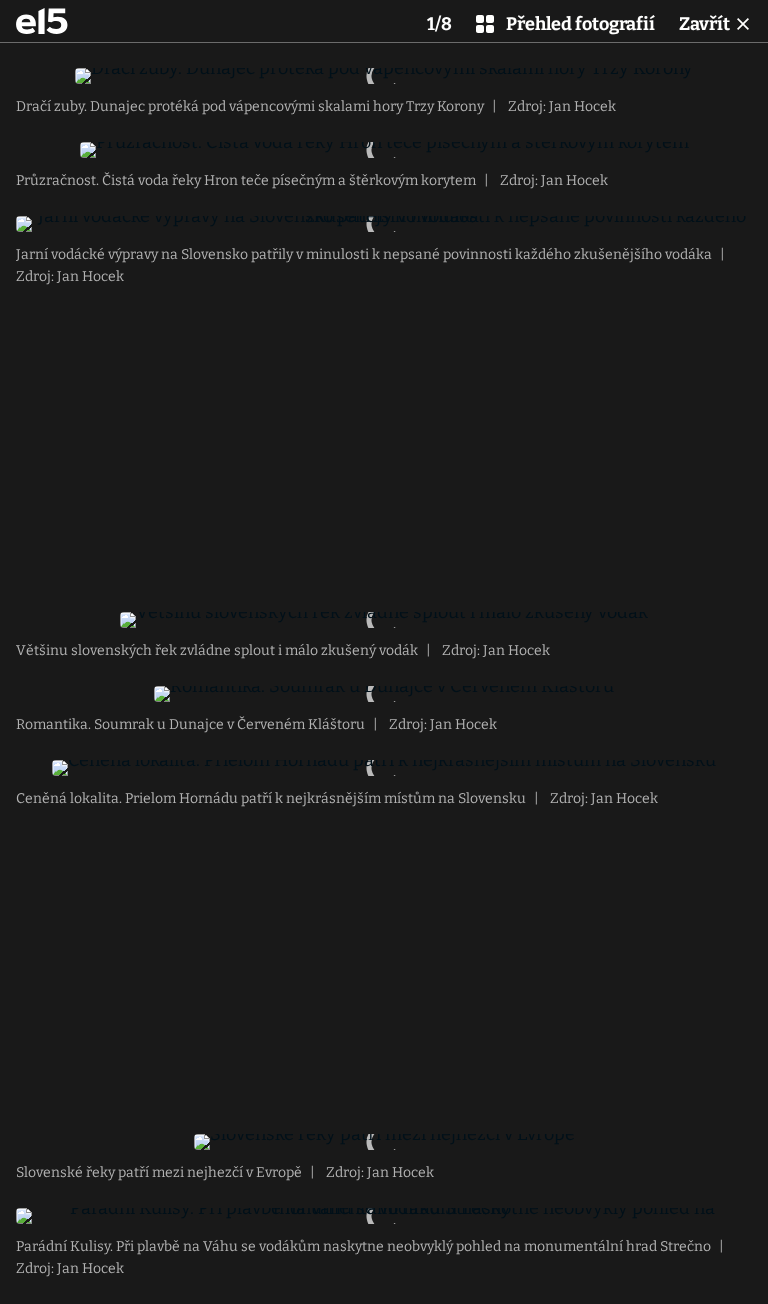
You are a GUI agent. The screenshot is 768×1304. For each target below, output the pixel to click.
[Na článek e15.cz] (42, 21)
